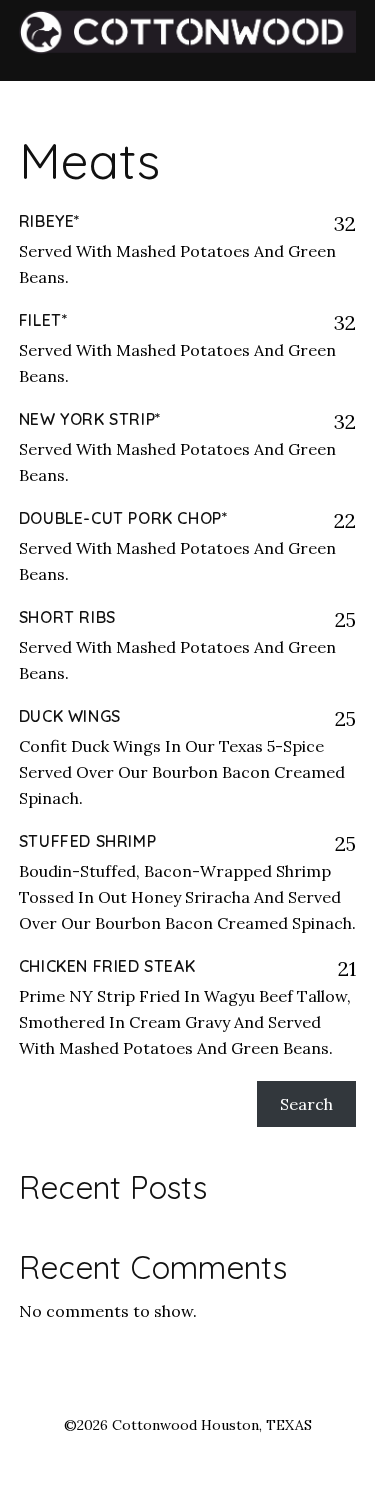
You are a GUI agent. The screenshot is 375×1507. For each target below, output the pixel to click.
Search (306, 1104)
